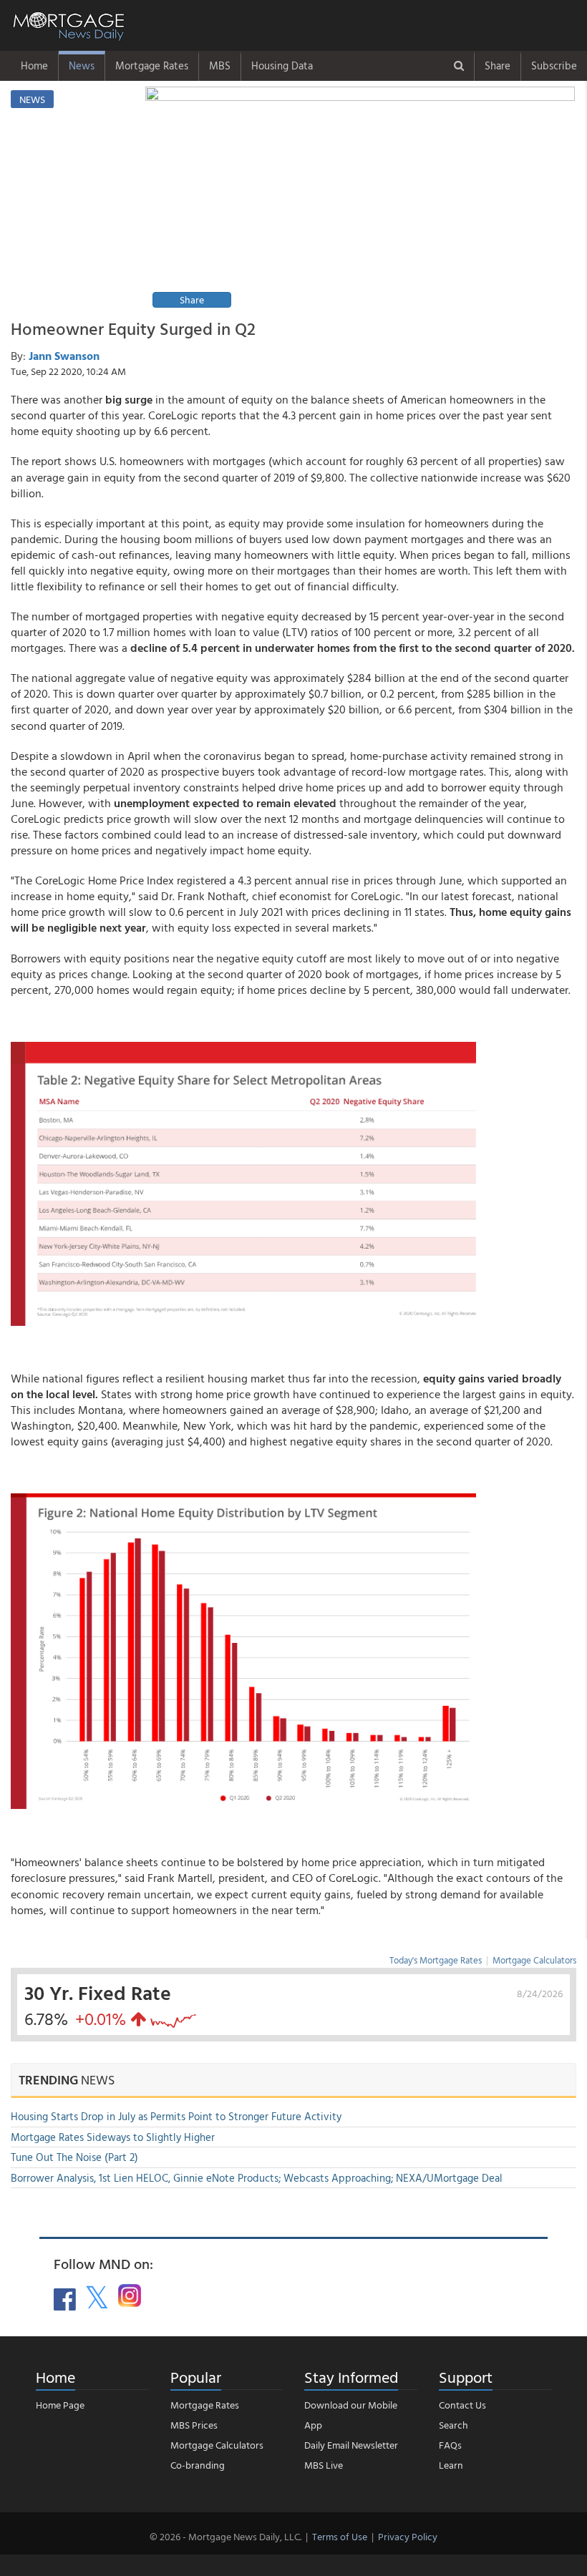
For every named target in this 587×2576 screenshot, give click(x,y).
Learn (451, 2465)
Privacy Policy (408, 2536)
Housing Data (282, 65)
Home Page (60, 2405)
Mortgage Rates (152, 65)
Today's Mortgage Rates (436, 1960)
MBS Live (324, 2465)
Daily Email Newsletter (351, 2445)
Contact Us (462, 2405)
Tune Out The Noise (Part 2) (74, 2157)
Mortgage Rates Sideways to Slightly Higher (113, 2137)
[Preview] (360, 199)
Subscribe (554, 65)
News (82, 65)
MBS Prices (194, 2425)
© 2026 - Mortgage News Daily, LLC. (225, 2536)
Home (34, 65)
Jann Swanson (64, 356)
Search (453, 2425)
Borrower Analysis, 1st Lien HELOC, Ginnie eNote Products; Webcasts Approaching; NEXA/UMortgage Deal (257, 2178)
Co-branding (198, 2465)
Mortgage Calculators (534, 1960)
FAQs (450, 2445)
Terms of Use (340, 2536)
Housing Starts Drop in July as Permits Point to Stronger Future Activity (176, 2116)
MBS (220, 65)
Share (498, 65)
